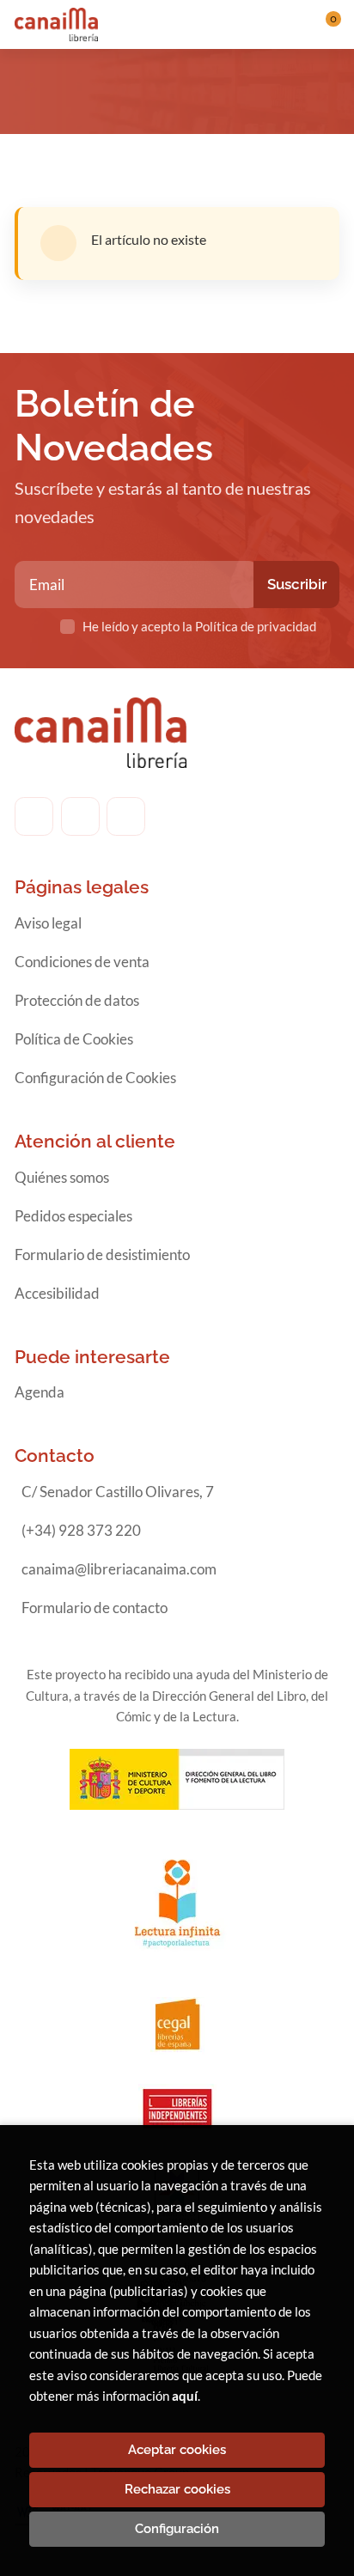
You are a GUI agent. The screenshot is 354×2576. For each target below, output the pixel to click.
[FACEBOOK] (34, 816)
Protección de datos (77, 1000)
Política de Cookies (74, 1039)
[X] (126, 816)
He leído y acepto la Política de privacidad (199, 626)
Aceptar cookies (177, 2450)
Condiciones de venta (82, 962)
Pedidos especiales (73, 1216)
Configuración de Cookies (95, 1078)
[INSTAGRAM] (80, 816)
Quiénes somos (62, 1177)
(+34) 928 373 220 (81, 1530)
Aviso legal (48, 923)
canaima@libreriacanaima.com (119, 1569)
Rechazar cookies (177, 2489)
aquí (185, 2396)
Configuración (177, 2529)
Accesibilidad (57, 1293)
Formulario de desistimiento (102, 1255)
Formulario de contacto (95, 1608)
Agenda (40, 1392)
